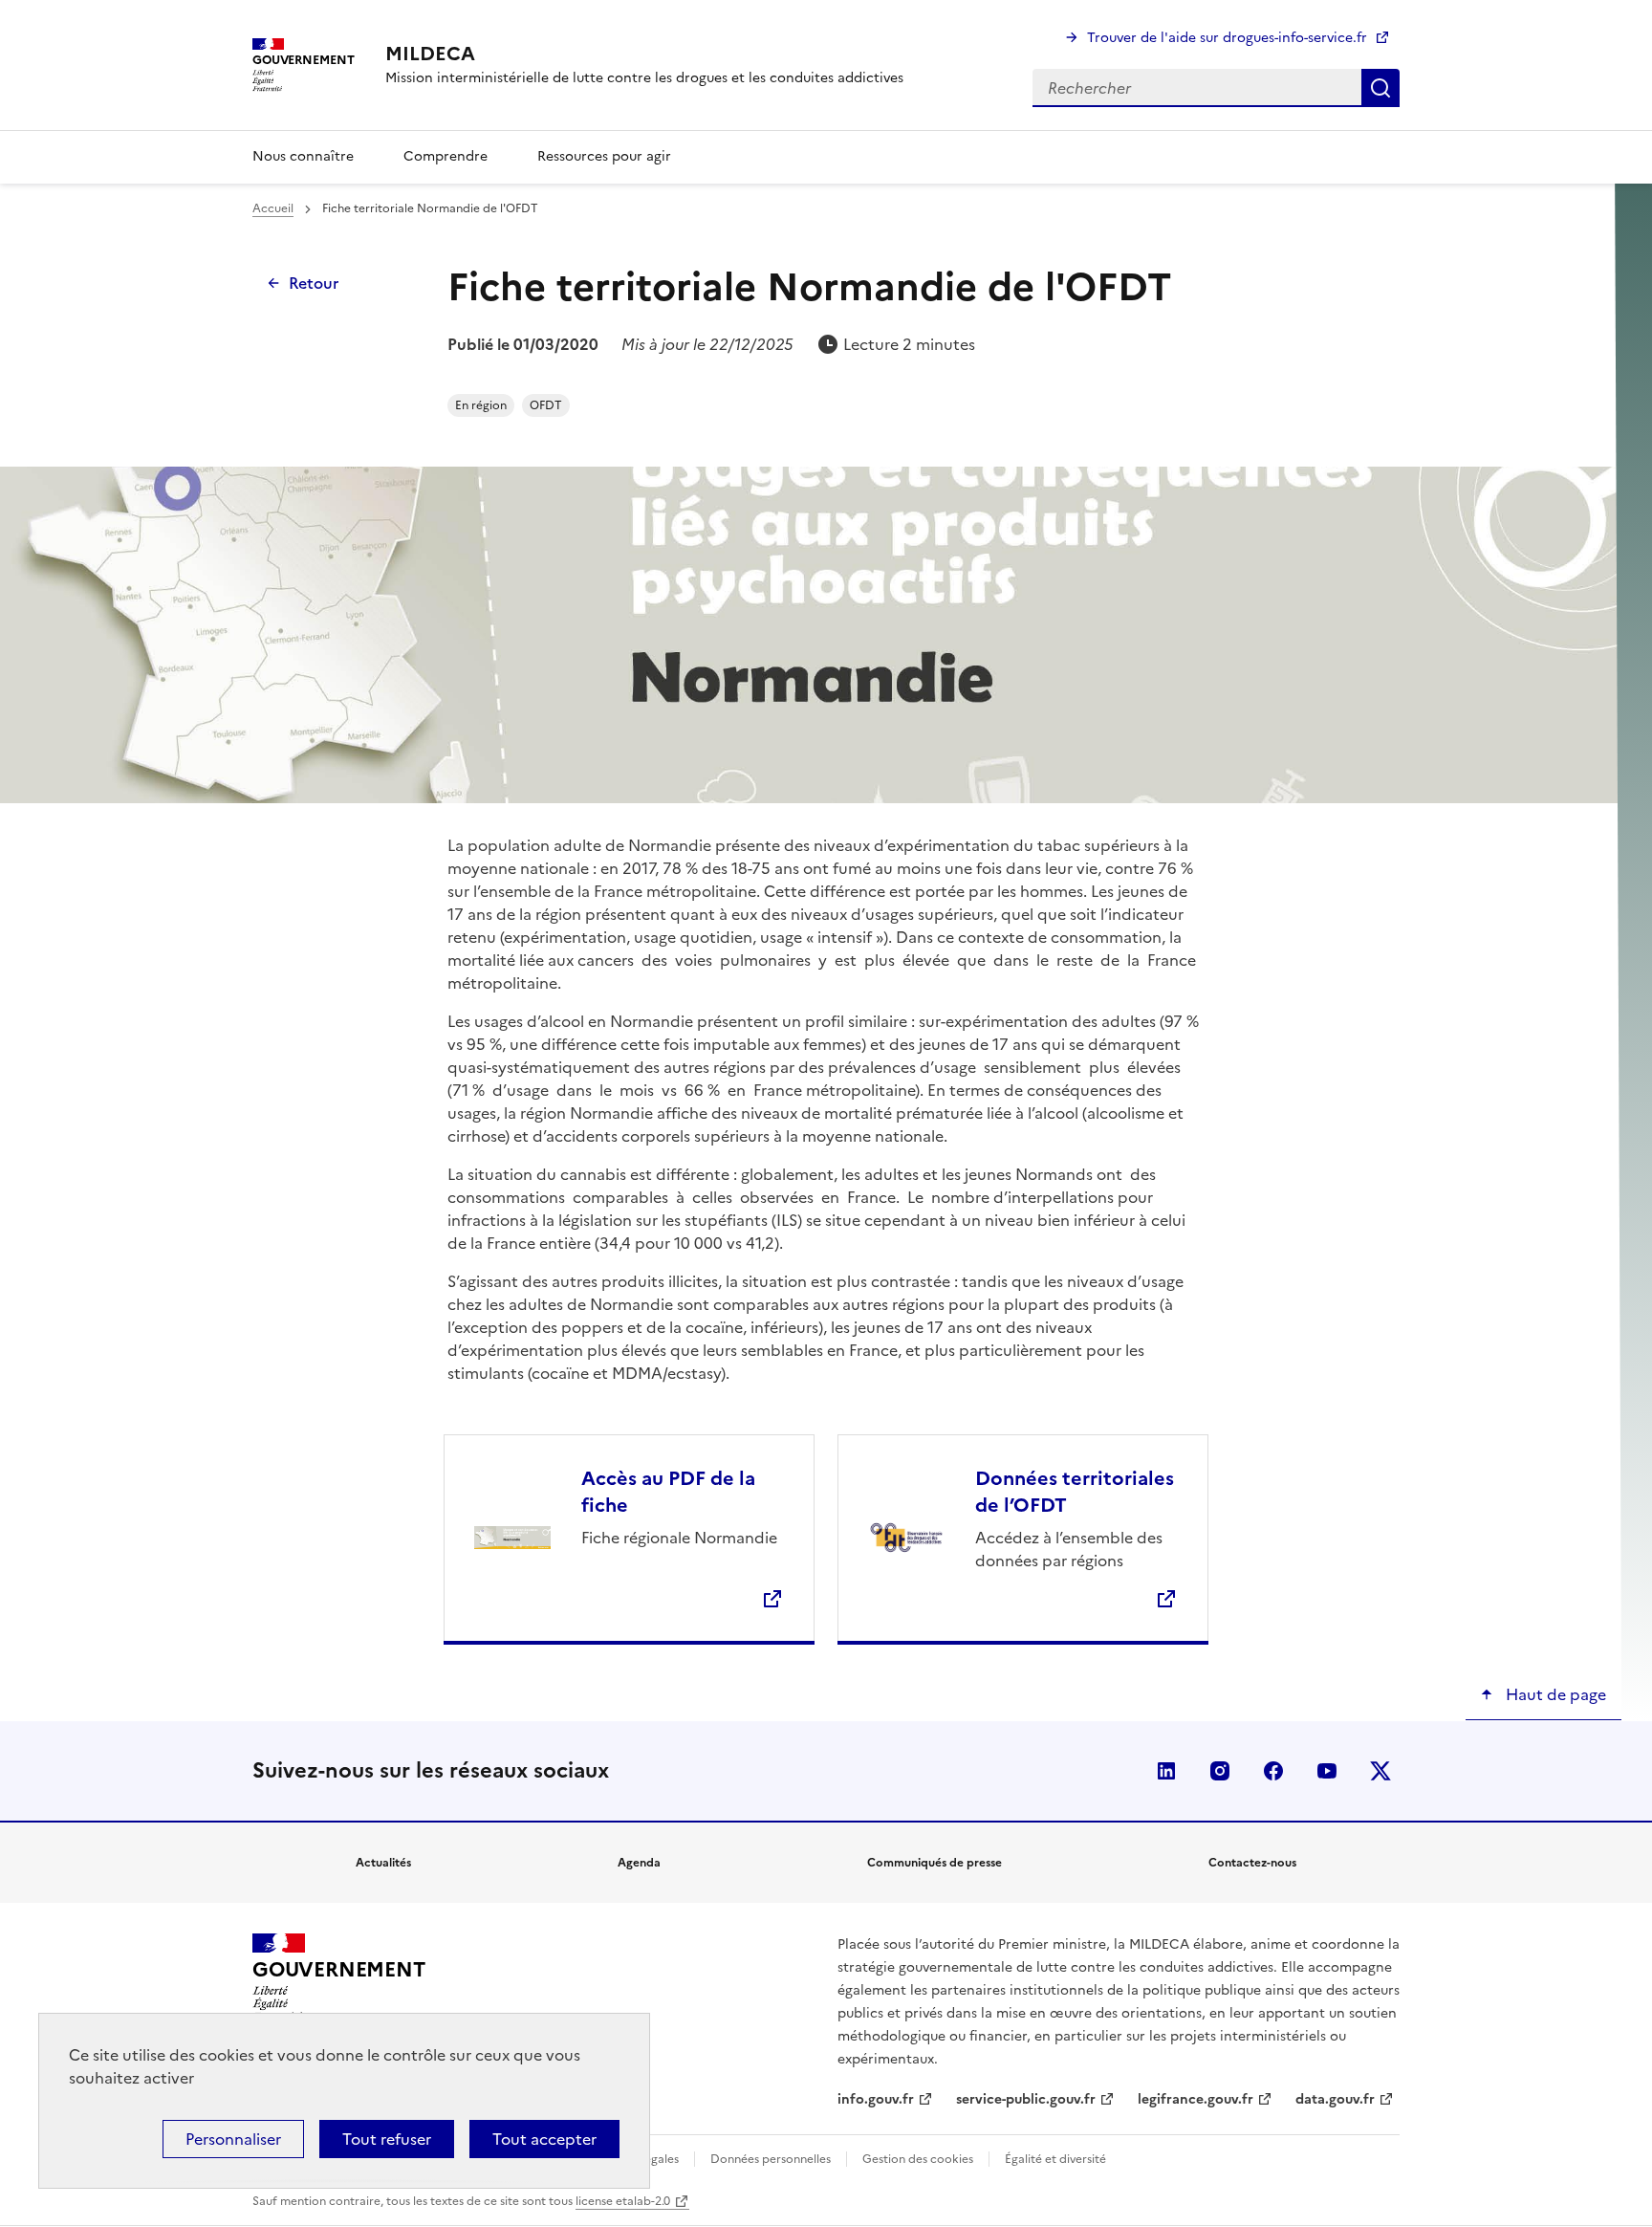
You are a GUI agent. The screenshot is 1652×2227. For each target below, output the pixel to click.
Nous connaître (303, 156)
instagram (1220, 1771)
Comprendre (446, 156)
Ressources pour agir (604, 156)
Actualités (383, 1863)
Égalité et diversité (1055, 2159)
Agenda (639, 1863)
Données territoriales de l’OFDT (1075, 1492)
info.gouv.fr (876, 2099)
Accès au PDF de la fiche (668, 1492)
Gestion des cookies (918, 2159)
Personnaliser (233, 2139)
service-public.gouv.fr (1026, 2099)
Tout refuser (387, 2139)
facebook (1273, 1771)
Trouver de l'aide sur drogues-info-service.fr (1227, 38)
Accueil (273, 208)
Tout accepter (544, 2139)
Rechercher (1380, 88)
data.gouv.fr (1335, 2099)
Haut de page (1554, 1694)
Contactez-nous (1252, 1863)
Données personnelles (771, 2159)
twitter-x (1380, 1771)
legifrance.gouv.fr (1196, 2099)
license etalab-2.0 (623, 2201)
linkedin (1166, 1771)
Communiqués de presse (935, 1863)
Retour (314, 283)
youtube (1327, 1771)
